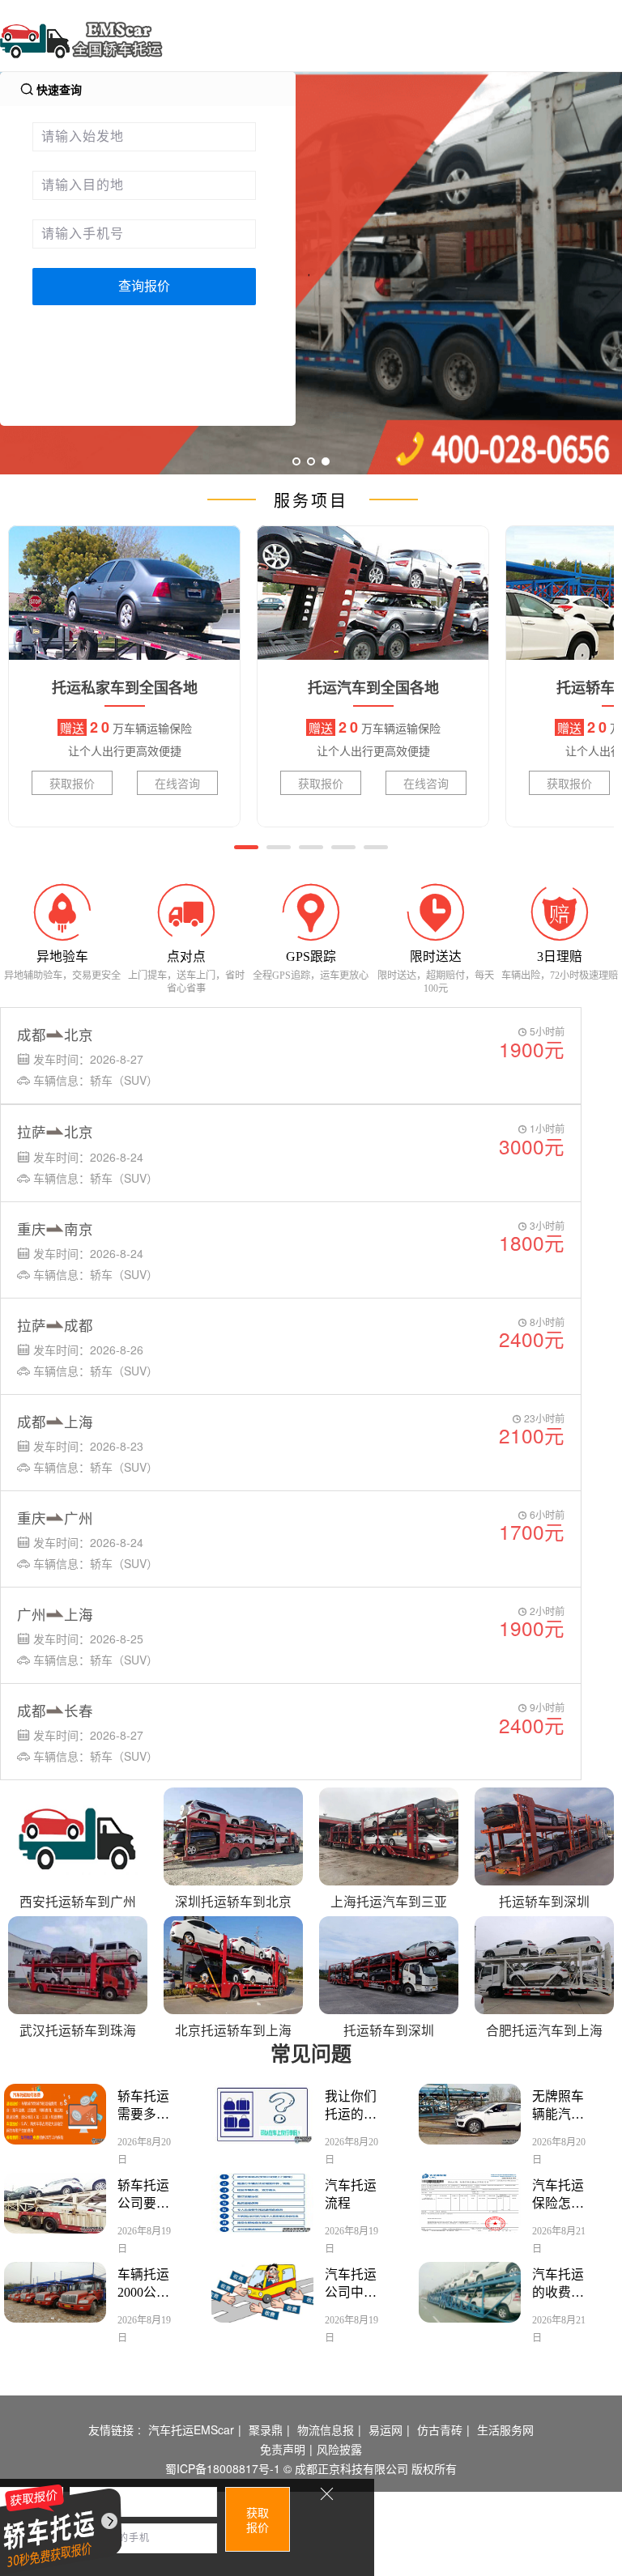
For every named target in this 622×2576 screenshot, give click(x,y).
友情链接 (111, 2429)
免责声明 (283, 2449)
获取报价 (72, 783)
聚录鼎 (266, 2429)
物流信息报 (326, 2429)
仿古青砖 (440, 2429)
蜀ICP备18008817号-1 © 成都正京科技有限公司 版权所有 (311, 2468)
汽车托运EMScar (191, 2429)
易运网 (386, 2429)
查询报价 (144, 286)
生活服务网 (505, 2429)
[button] (246, 847)
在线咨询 (177, 783)
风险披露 (339, 2449)
